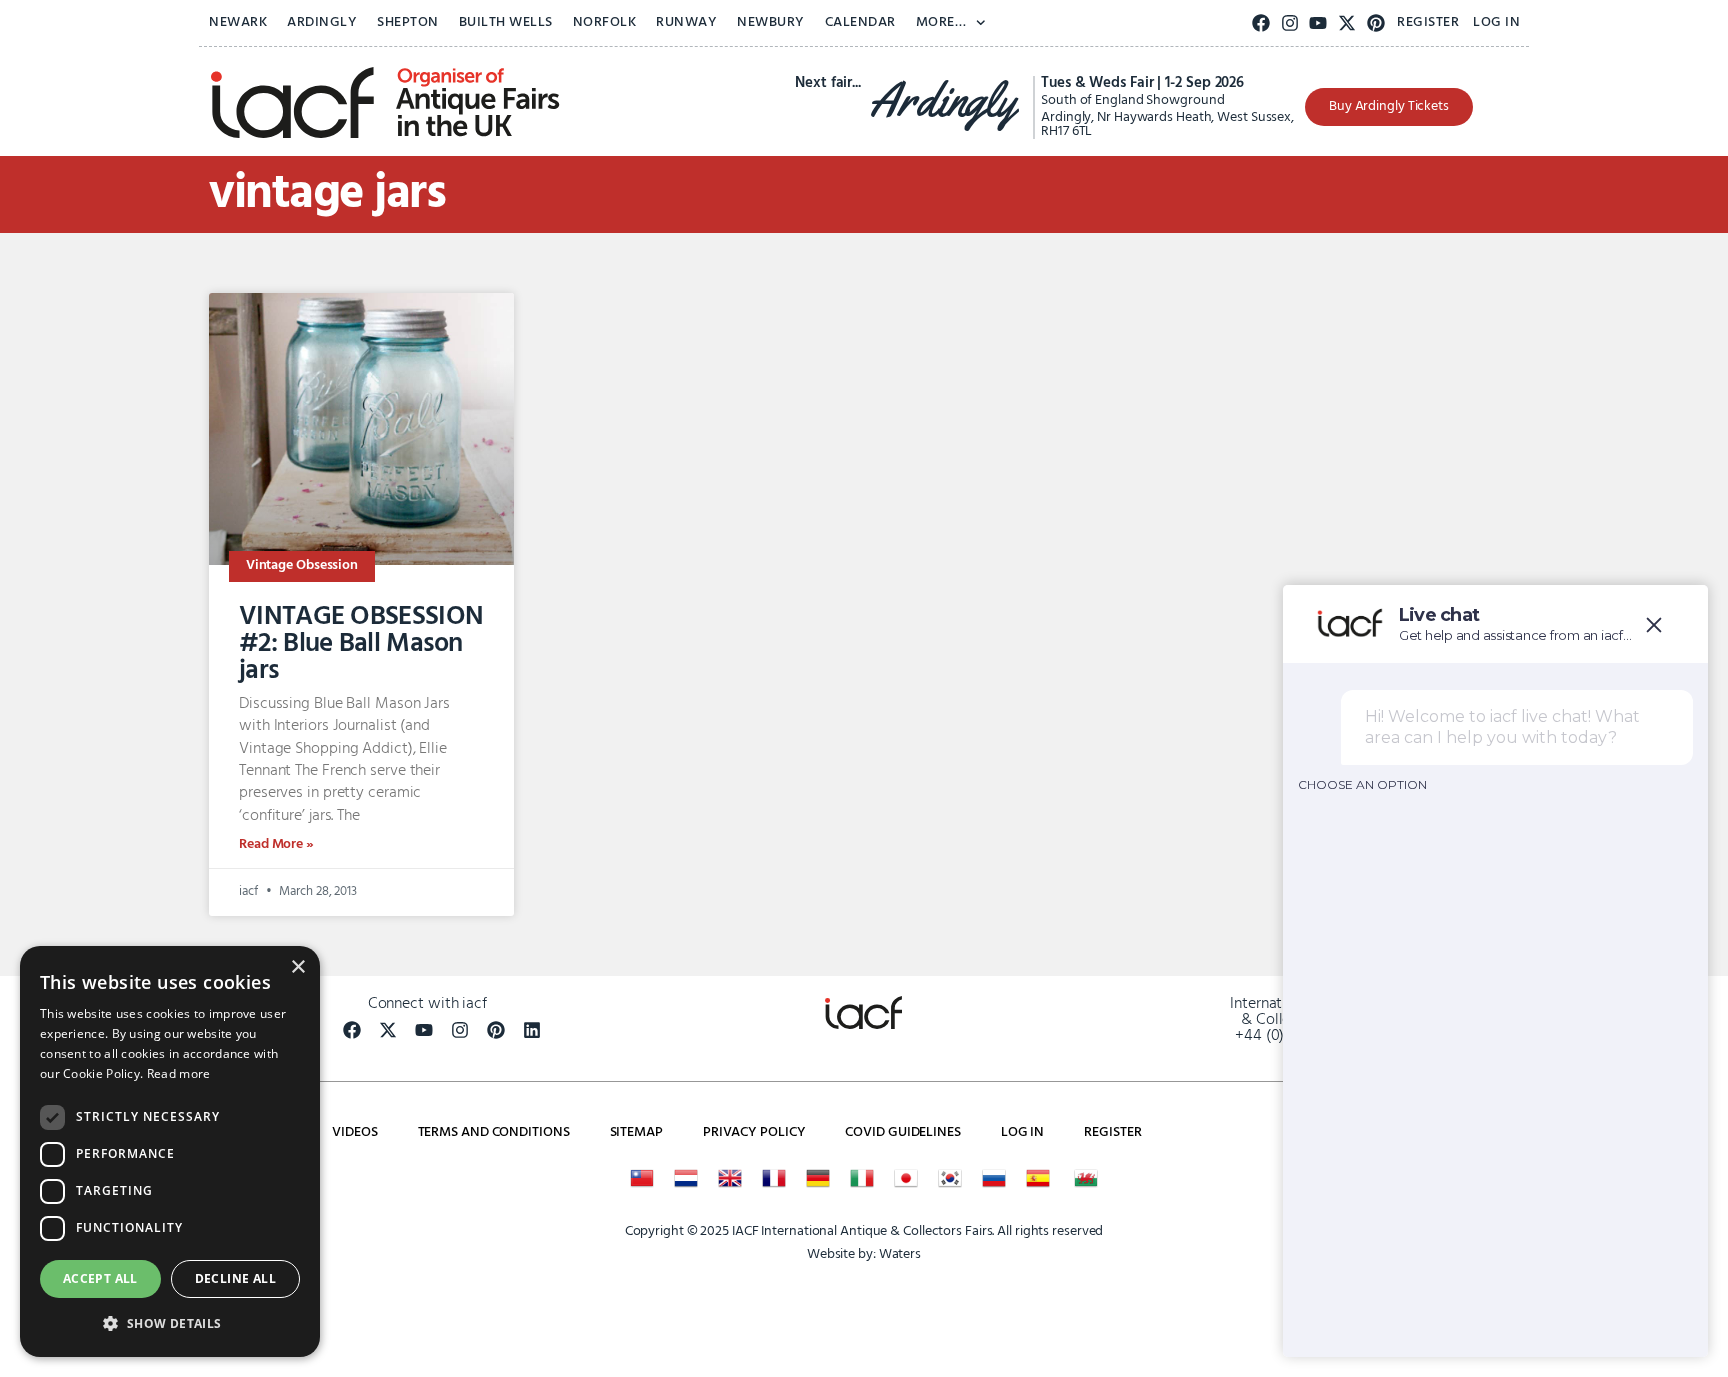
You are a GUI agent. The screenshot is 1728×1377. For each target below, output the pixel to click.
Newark (238, 22)
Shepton (408, 22)
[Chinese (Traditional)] (642, 1178)
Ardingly (322, 22)
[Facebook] (1261, 23)
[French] (774, 1178)
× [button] (297, 967)
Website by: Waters (864, 1254)
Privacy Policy (754, 1132)
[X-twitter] (1347, 23)
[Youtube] (1318, 23)
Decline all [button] (235, 1278)
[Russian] (994, 1178)
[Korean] (950, 1178)
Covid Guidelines (902, 1132)
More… (941, 22)
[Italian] (862, 1178)
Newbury (771, 22)
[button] (170, 1324)
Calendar (860, 22)
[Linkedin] (532, 1030)
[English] (730, 1178)
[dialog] (170, 1151)
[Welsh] (1086, 1178)
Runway (686, 22)
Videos (354, 1132)
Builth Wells (506, 22)
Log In (1496, 22)
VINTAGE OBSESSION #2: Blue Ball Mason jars (361, 644)
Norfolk (605, 22)
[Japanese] (906, 1178)
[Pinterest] (1376, 23)
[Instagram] (1289, 23)
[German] (818, 1178)
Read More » (276, 844)
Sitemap (636, 1132)
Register (1428, 22)
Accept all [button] (100, 1278)
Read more (179, 1073)
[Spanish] (1038, 1178)
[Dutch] (686, 1178)
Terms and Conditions (494, 1132)
